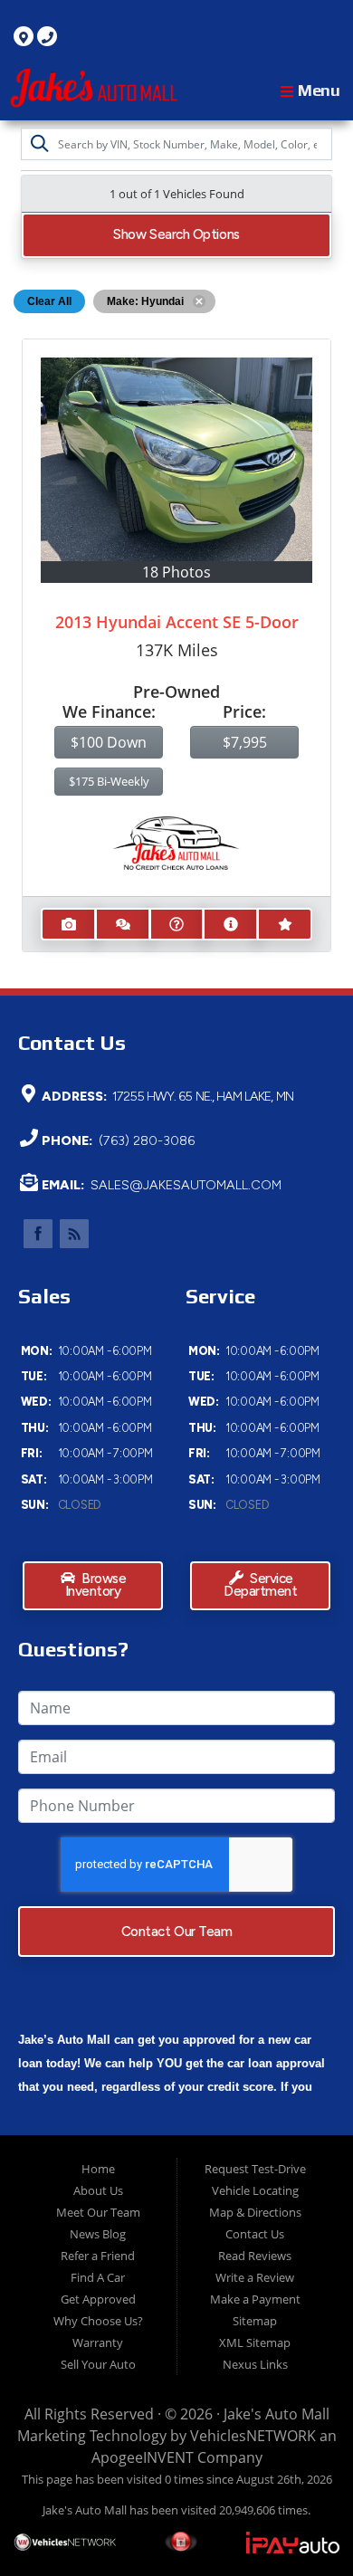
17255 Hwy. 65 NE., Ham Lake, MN (201, 1096)
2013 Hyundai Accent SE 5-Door (177, 622)
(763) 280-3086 (145, 1140)
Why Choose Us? (98, 2321)
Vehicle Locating (255, 2190)
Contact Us (255, 2234)
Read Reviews (255, 2256)
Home (98, 2169)
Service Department (260, 1586)
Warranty (98, 2342)
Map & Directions (255, 2212)
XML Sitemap (255, 2342)
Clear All (49, 301)
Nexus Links (255, 2364)
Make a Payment (255, 2299)
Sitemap (255, 2321)
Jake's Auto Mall (277, 2414)
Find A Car (98, 2277)
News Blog (98, 2234)
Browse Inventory (96, 1586)
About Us (98, 2190)
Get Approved (98, 2299)
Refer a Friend (98, 2256)
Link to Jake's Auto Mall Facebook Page (38, 1234)
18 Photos (176, 572)
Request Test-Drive (255, 2169)
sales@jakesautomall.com (184, 1185)
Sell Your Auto (98, 2364)
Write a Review (255, 2277)
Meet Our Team (98, 2212)
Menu (317, 90)
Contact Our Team (177, 1932)
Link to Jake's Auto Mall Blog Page (74, 1234)
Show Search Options (176, 234)
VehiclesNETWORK (253, 2436)
